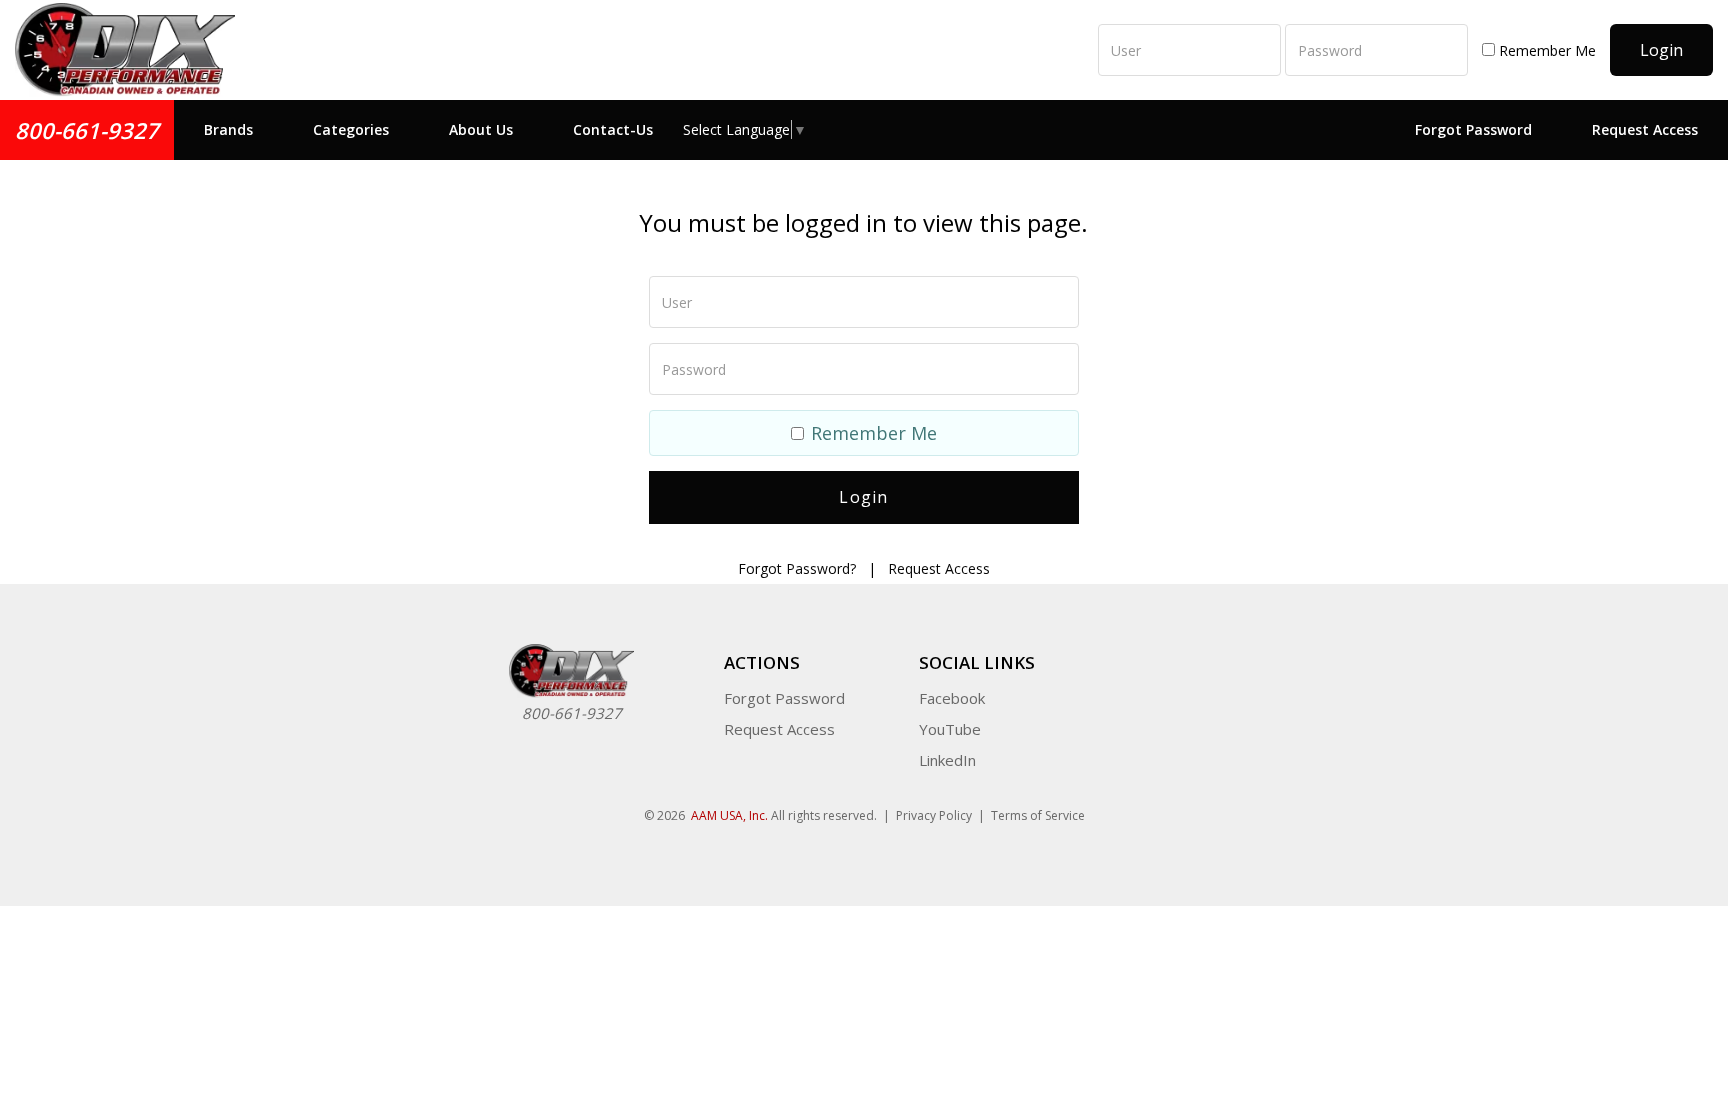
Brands (228, 129)
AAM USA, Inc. (729, 815)
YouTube (950, 729)
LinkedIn (947, 760)
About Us (481, 129)
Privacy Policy (934, 815)
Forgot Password (1473, 129)
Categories (351, 129)
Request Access (1645, 129)
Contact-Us (613, 129)
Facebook (952, 698)
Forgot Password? (797, 568)
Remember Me (1545, 50)
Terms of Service (1038, 815)
